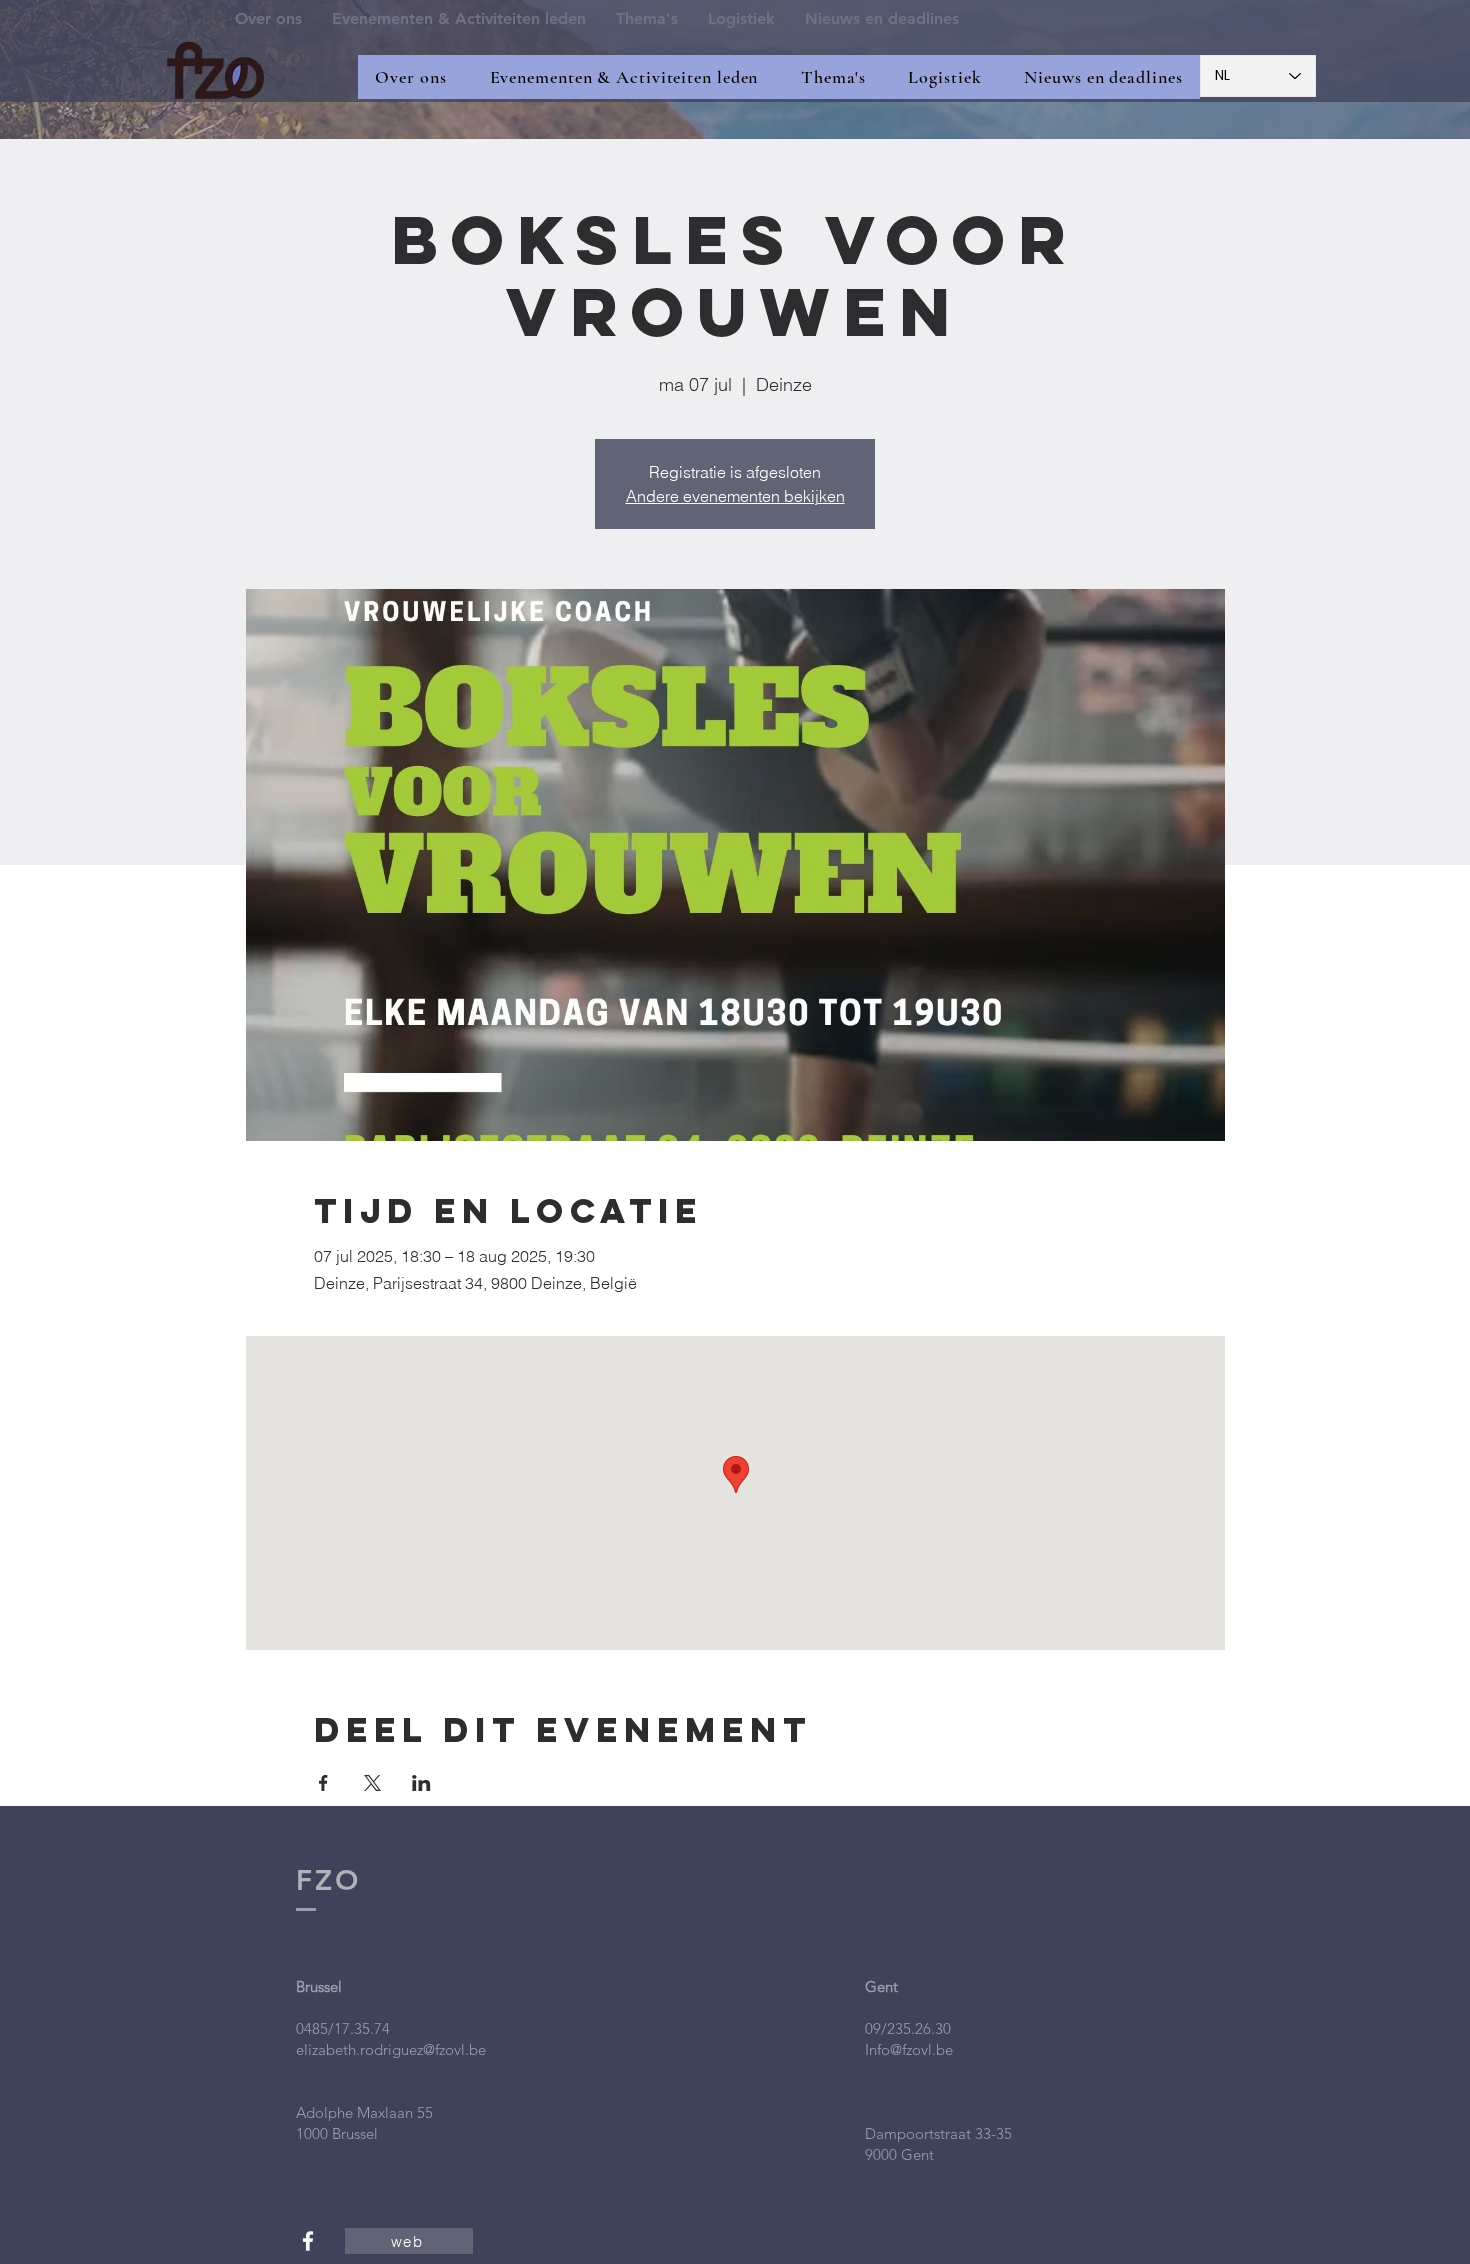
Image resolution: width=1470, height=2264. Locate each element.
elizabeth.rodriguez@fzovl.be (391, 2049)
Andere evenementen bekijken (735, 496)
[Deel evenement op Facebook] (323, 1783)
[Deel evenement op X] (372, 1783)
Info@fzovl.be (909, 2049)
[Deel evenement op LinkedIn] (421, 1783)
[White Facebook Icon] (308, 2241)
